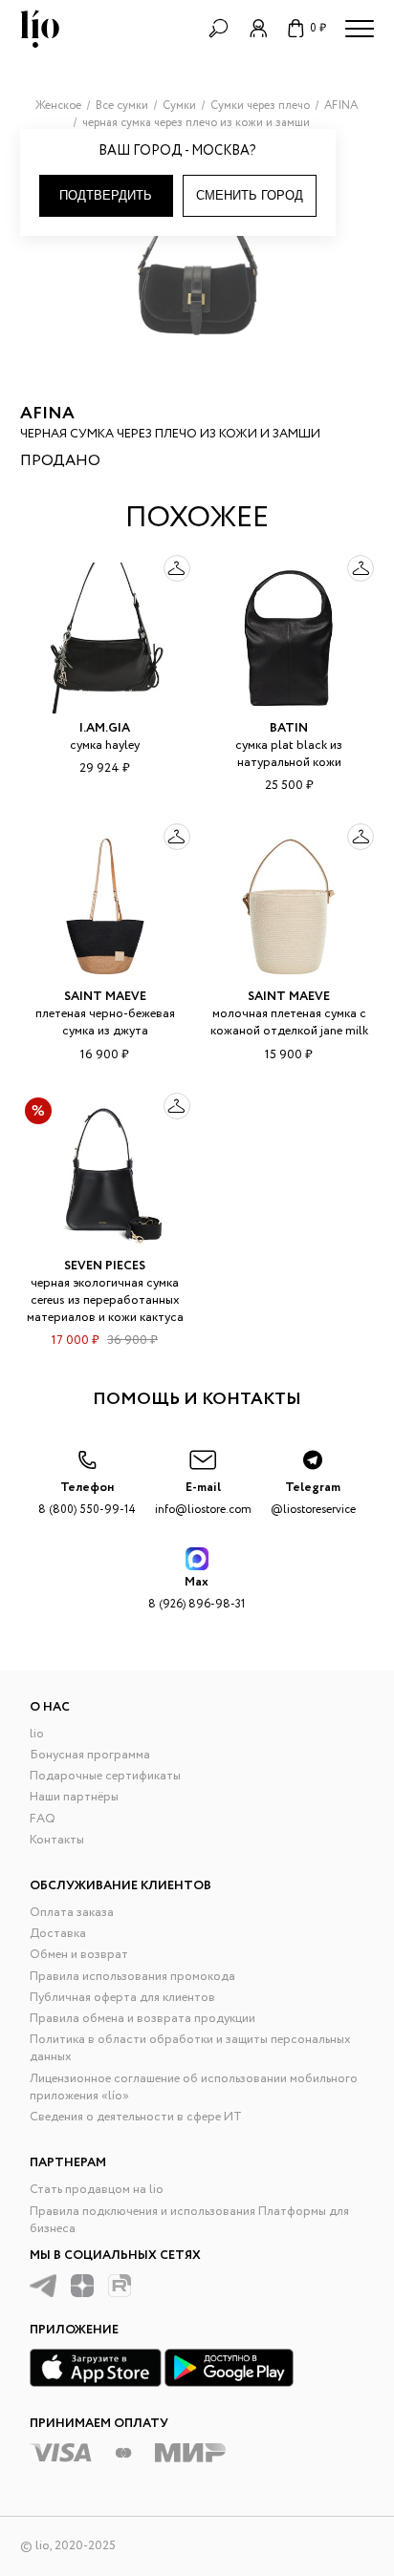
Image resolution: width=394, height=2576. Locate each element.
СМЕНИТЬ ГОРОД (250, 195)
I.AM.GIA (105, 728)
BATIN (289, 728)
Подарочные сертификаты (105, 1776)
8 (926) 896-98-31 (197, 1593)
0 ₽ (318, 28)
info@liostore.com (203, 1498)
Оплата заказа (72, 1913)
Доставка (58, 1934)
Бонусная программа (90, 1755)
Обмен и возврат (79, 1955)
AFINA (47, 414)
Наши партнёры (74, 1797)
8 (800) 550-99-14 (87, 1498)
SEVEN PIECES (105, 1266)
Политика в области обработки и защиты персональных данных (190, 2048)
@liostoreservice (313, 1498)
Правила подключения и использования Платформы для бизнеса (189, 2220)
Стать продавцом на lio (97, 2190)
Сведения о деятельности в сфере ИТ (136, 2117)
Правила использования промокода (132, 1977)
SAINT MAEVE (105, 997)
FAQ (43, 1819)
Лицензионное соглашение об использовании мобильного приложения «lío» (194, 2087)
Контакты (57, 1840)
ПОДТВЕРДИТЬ (106, 195)
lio (37, 1734)
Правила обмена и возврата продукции (142, 2019)
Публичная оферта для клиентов (122, 1998)
